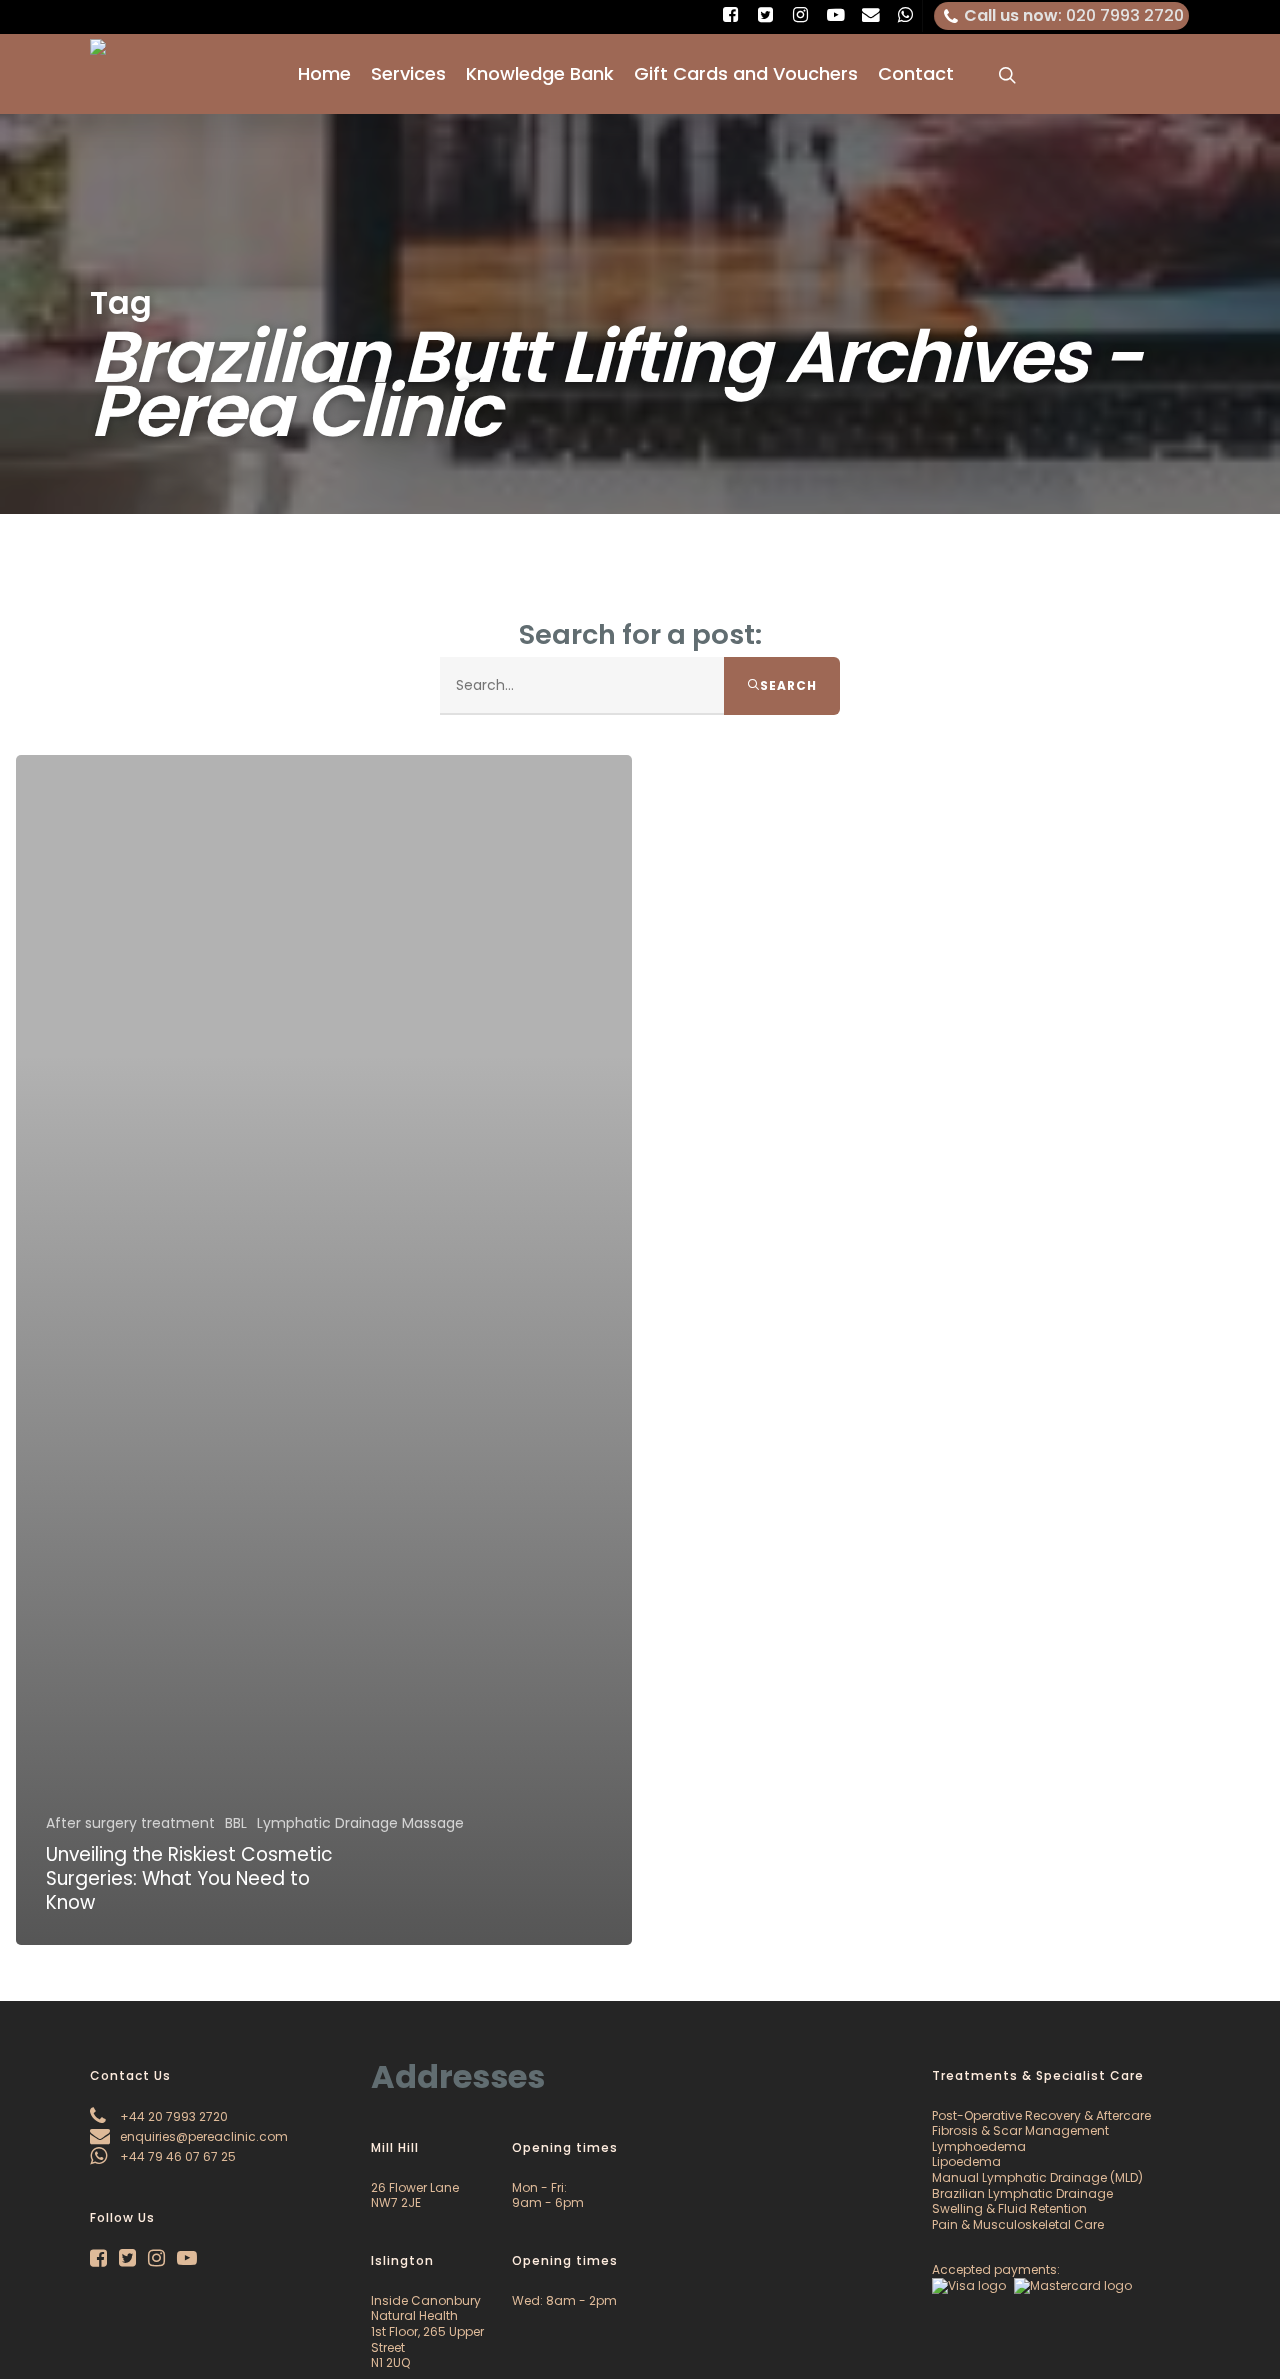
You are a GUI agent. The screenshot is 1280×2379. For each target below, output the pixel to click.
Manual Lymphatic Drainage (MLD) (1037, 2177)
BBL (236, 1823)
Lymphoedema (979, 2146)
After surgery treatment (130, 1823)
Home (324, 74)
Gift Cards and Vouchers (746, 74)
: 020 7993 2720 (1074, 15)
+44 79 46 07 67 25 (176, 2156)
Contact (916, 74)
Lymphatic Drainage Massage (360, 1823)
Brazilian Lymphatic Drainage (1022, 2193)
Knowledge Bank (540, 74)
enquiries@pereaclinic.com (202, 2136)
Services (408, 74)
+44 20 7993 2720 (172, 2116)
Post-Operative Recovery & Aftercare (1041, 2115)
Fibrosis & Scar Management (1020, 2130)
